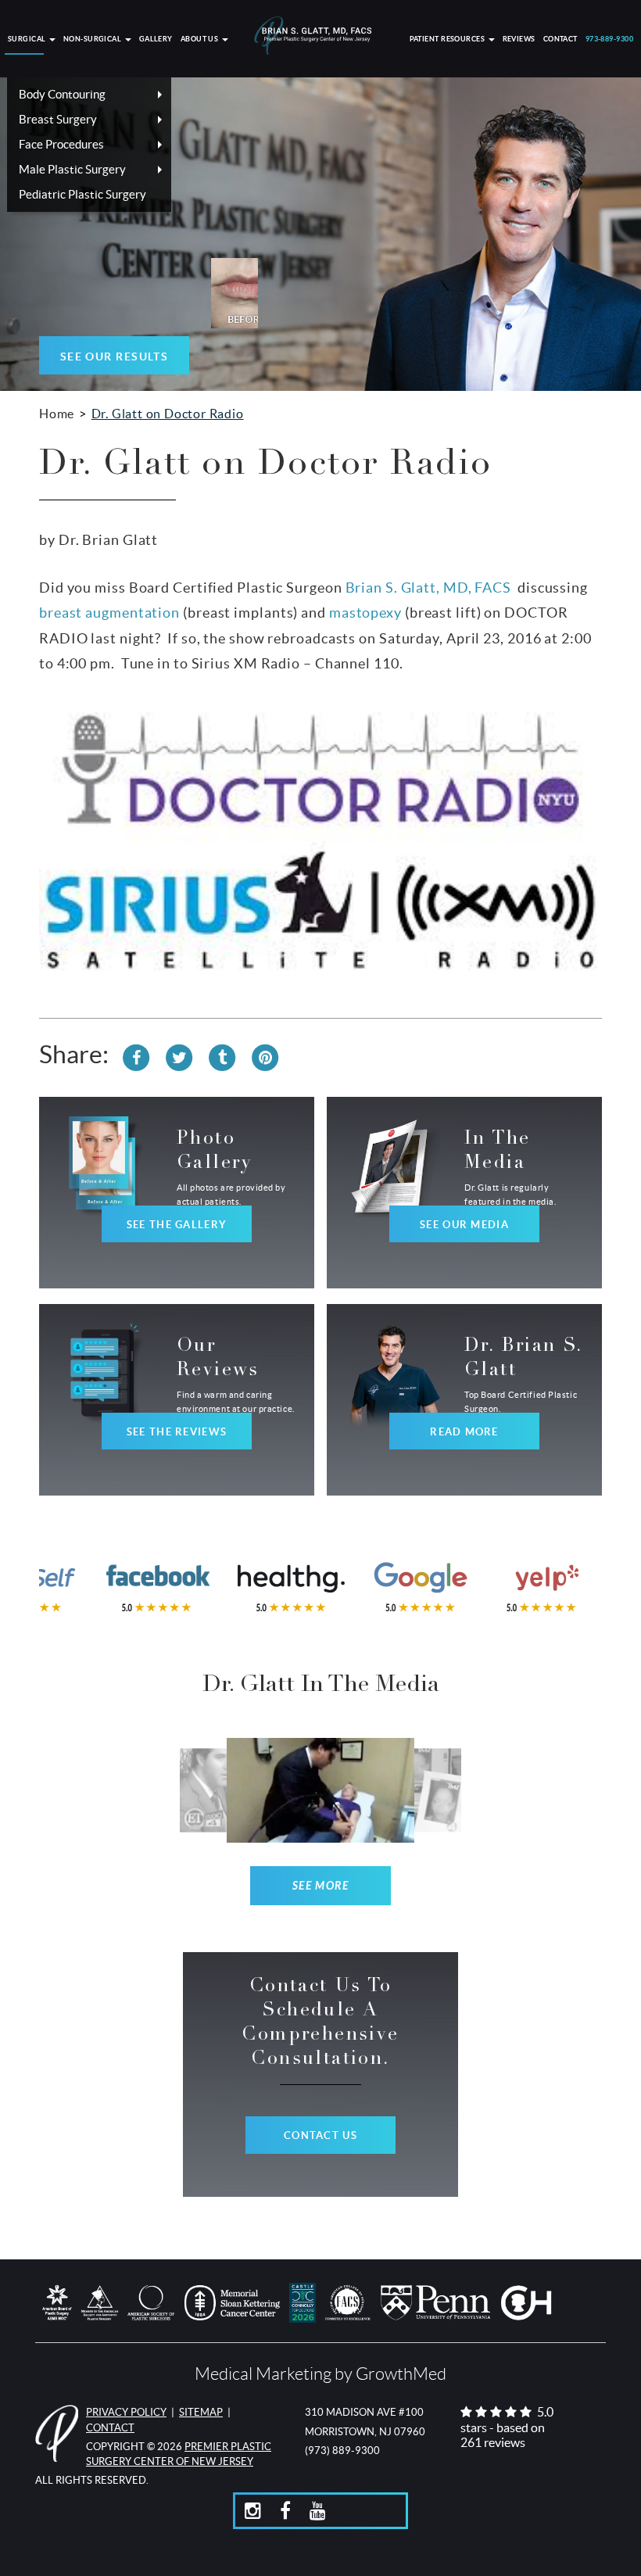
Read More (464, 1432)
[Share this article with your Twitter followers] (179, 1055)
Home (57, 414)
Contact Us (320, 2135)
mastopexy (365, 613)
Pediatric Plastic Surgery (82, 194)
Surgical (28, 39)
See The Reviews (177, 1432)
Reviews (519, 39)
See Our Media (464, 1225)
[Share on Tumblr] (222, 1055)
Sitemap (201, 2412)
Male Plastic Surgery (72, 169)
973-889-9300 (609, 39)
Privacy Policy (126, 2412)
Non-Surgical (93, 39)
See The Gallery (177, 1225)
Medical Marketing (263, 2374)
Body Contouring (62, 94)
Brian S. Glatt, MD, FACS (429, 588)
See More (321, 1886)
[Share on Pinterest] (265, 1055)
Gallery (156, 39)
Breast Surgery (58, 119)
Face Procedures (61, 144)
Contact (560, 39)
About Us (201, 39)
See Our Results (115, 356)
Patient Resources (448, 39)
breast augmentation (109, 613)
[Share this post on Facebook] (136, 1055)
